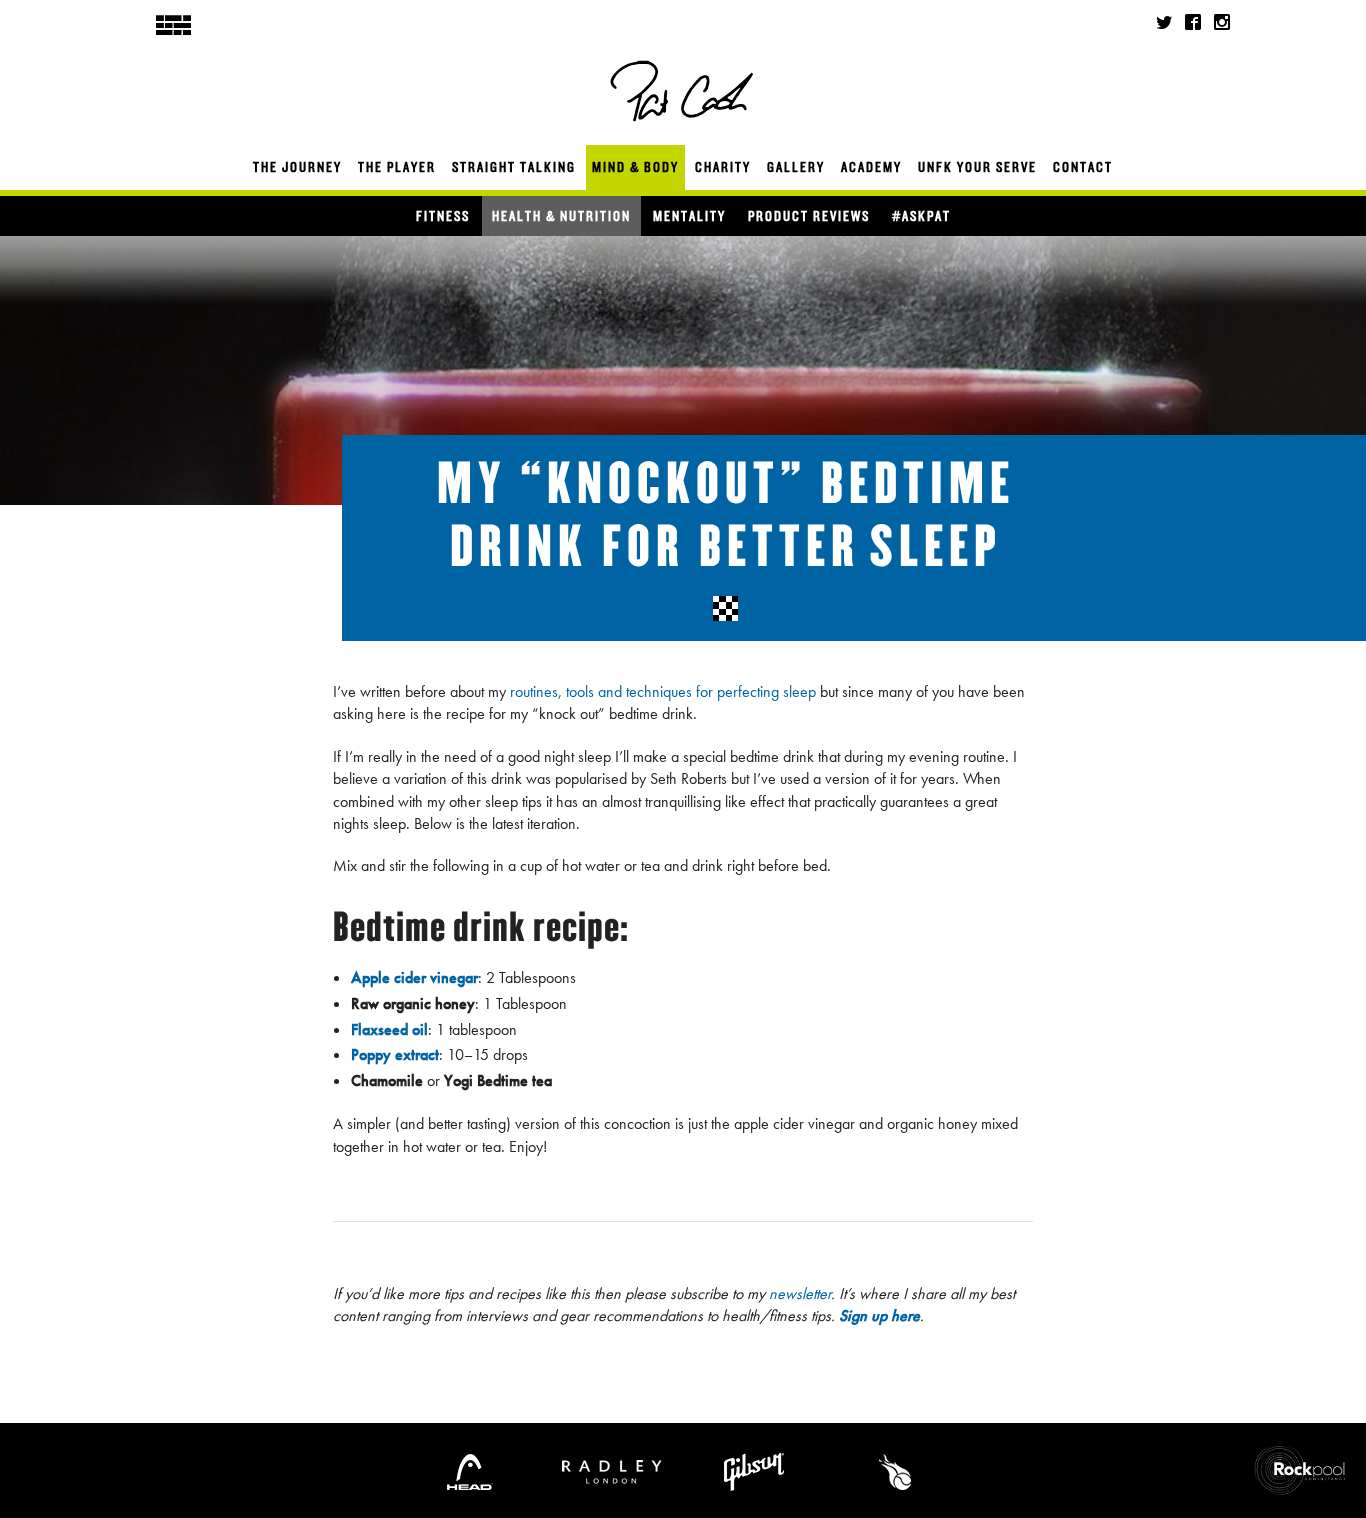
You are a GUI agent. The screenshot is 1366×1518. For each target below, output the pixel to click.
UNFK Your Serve (977, 167)
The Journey (297, 167)
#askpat (921, 216)
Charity (723, 167)
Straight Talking (514, 167)
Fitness (443, 216)
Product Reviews (809, 216)
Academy (871, 167)
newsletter (800, 1293)
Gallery (796, 167)
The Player (397, 167)
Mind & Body (635, 167)
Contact (1083, 167)
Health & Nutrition (561, 216)
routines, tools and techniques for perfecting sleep (663, 691)
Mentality (689, 216)
